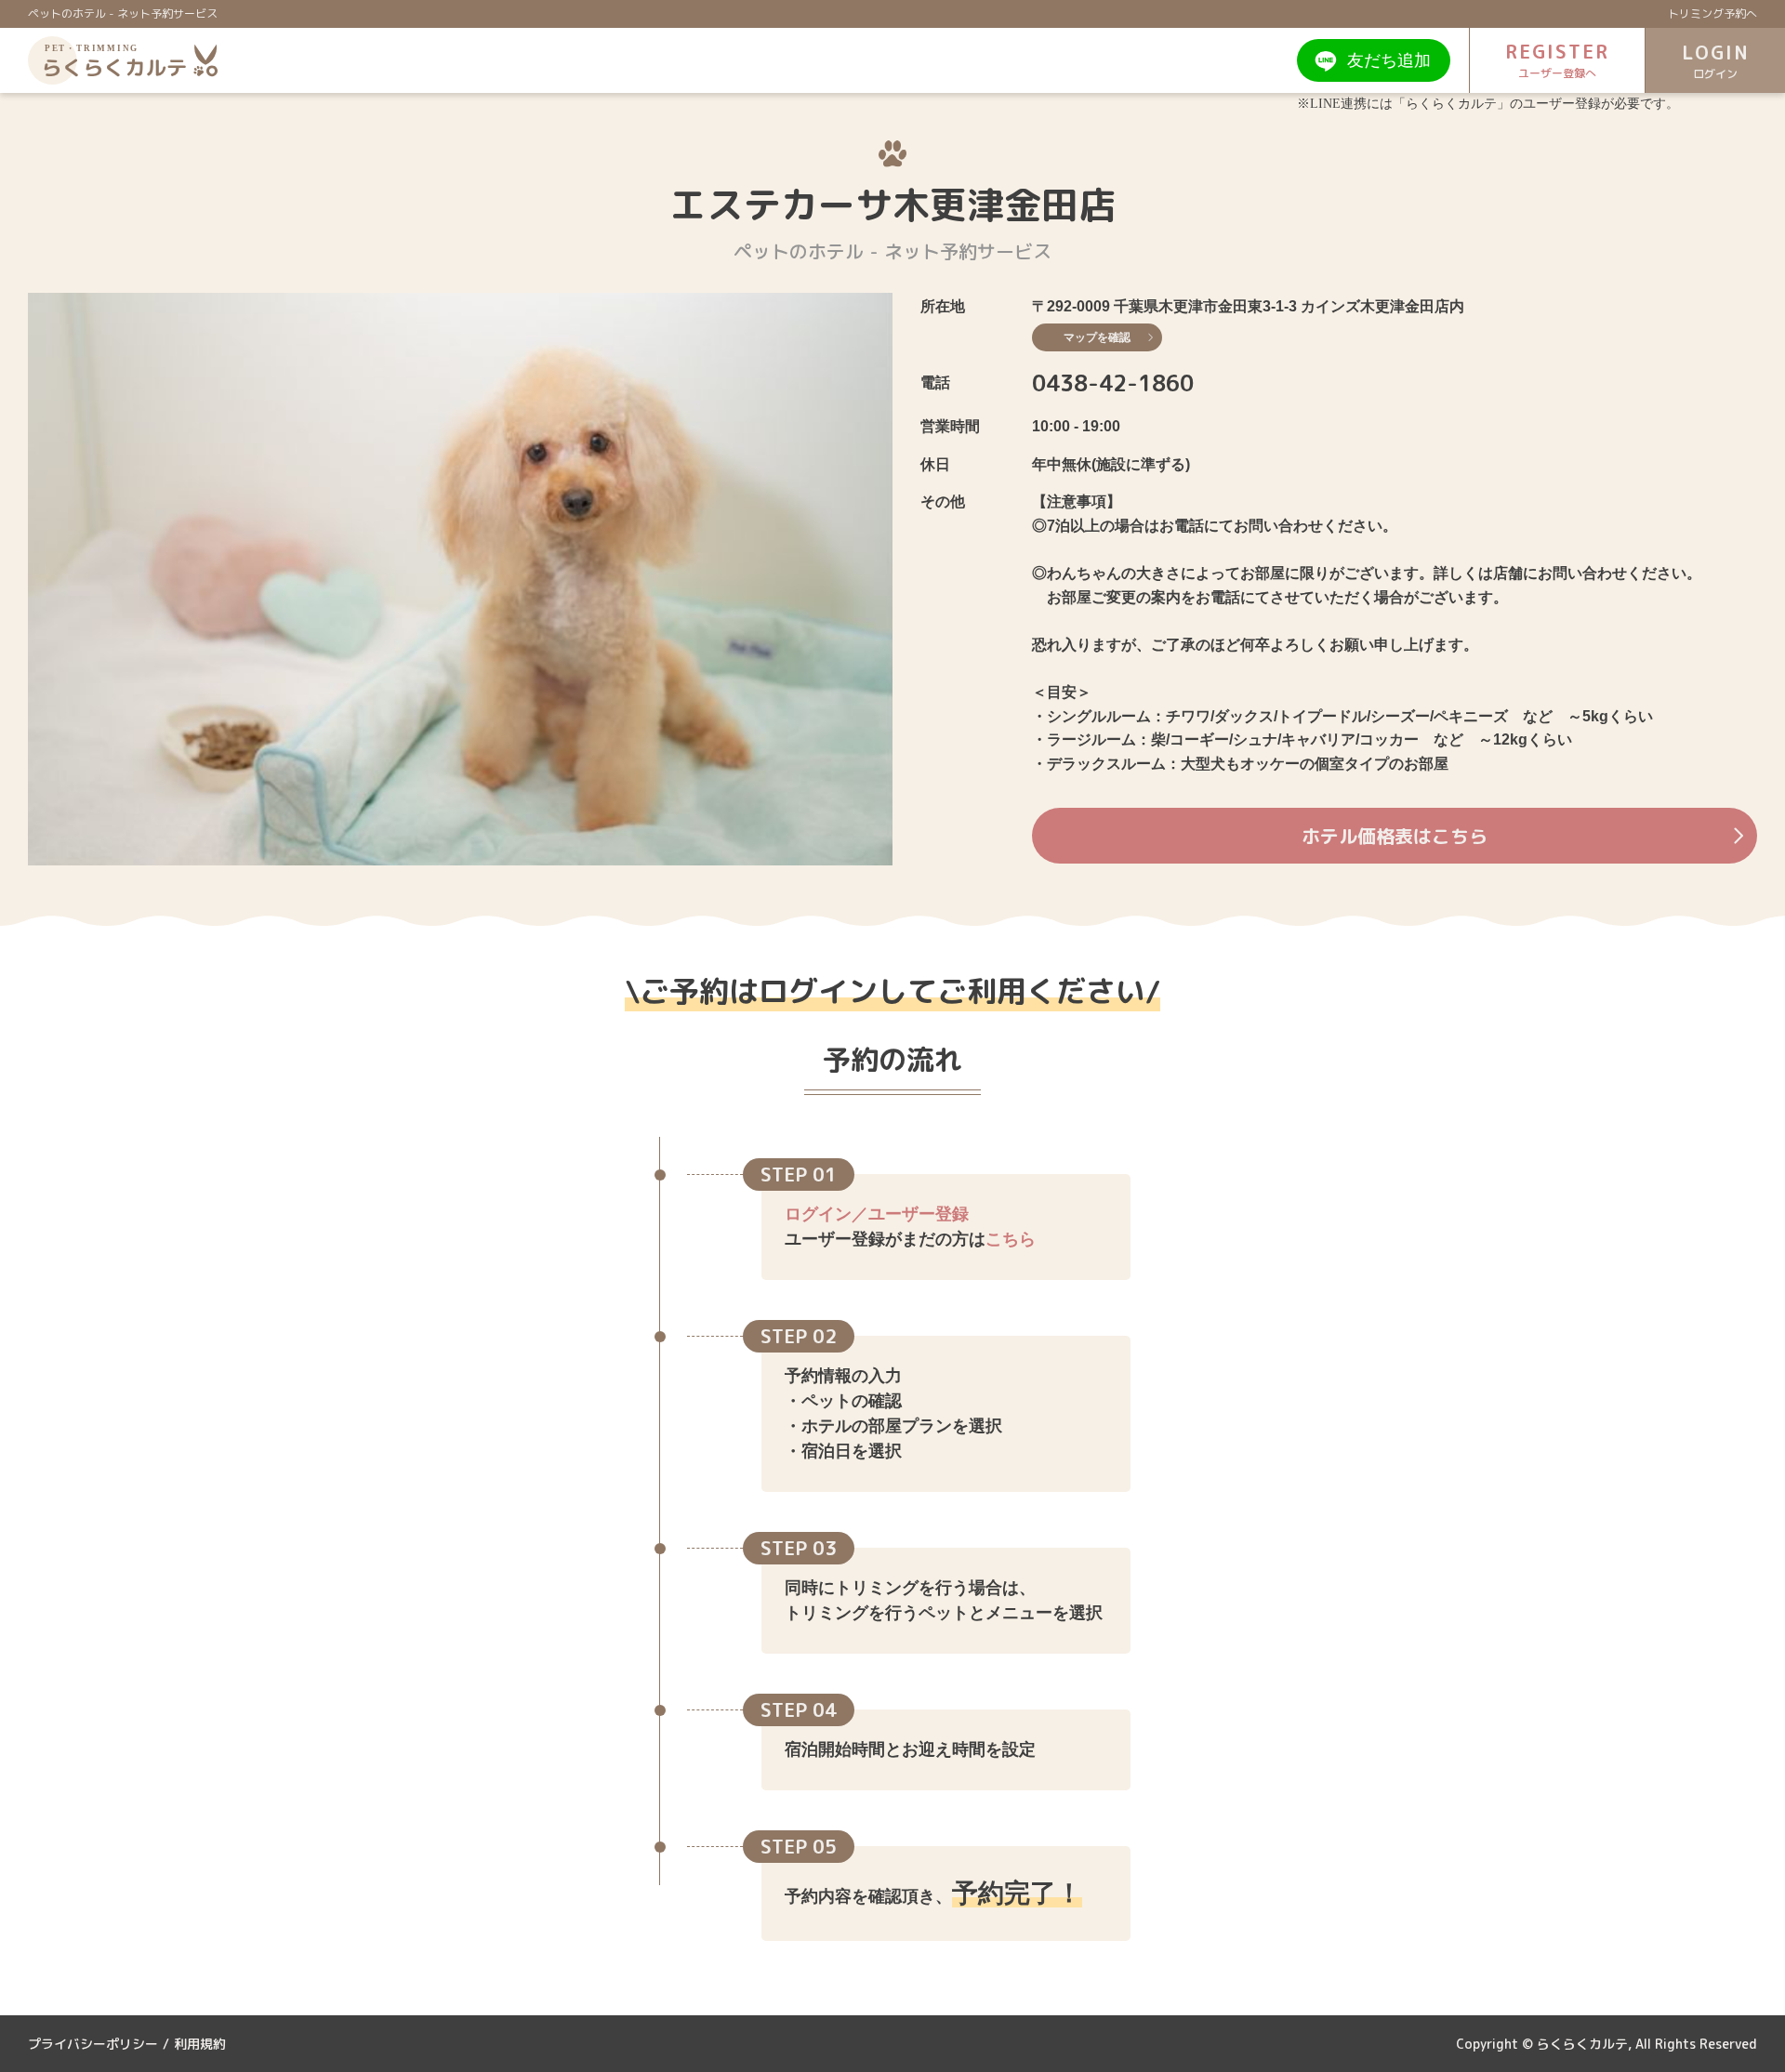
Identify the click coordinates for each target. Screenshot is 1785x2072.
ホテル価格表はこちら (1395, 836)
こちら (1011, 1239)
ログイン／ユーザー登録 (877, 1214)
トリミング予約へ (1712, 13)
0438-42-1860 (1113, 383)
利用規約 (200, 2044)
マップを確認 (1097, 337)
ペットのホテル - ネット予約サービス (123, 13)
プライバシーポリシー (93, 2044)
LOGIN (1716, 60)
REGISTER (1557, 59)
